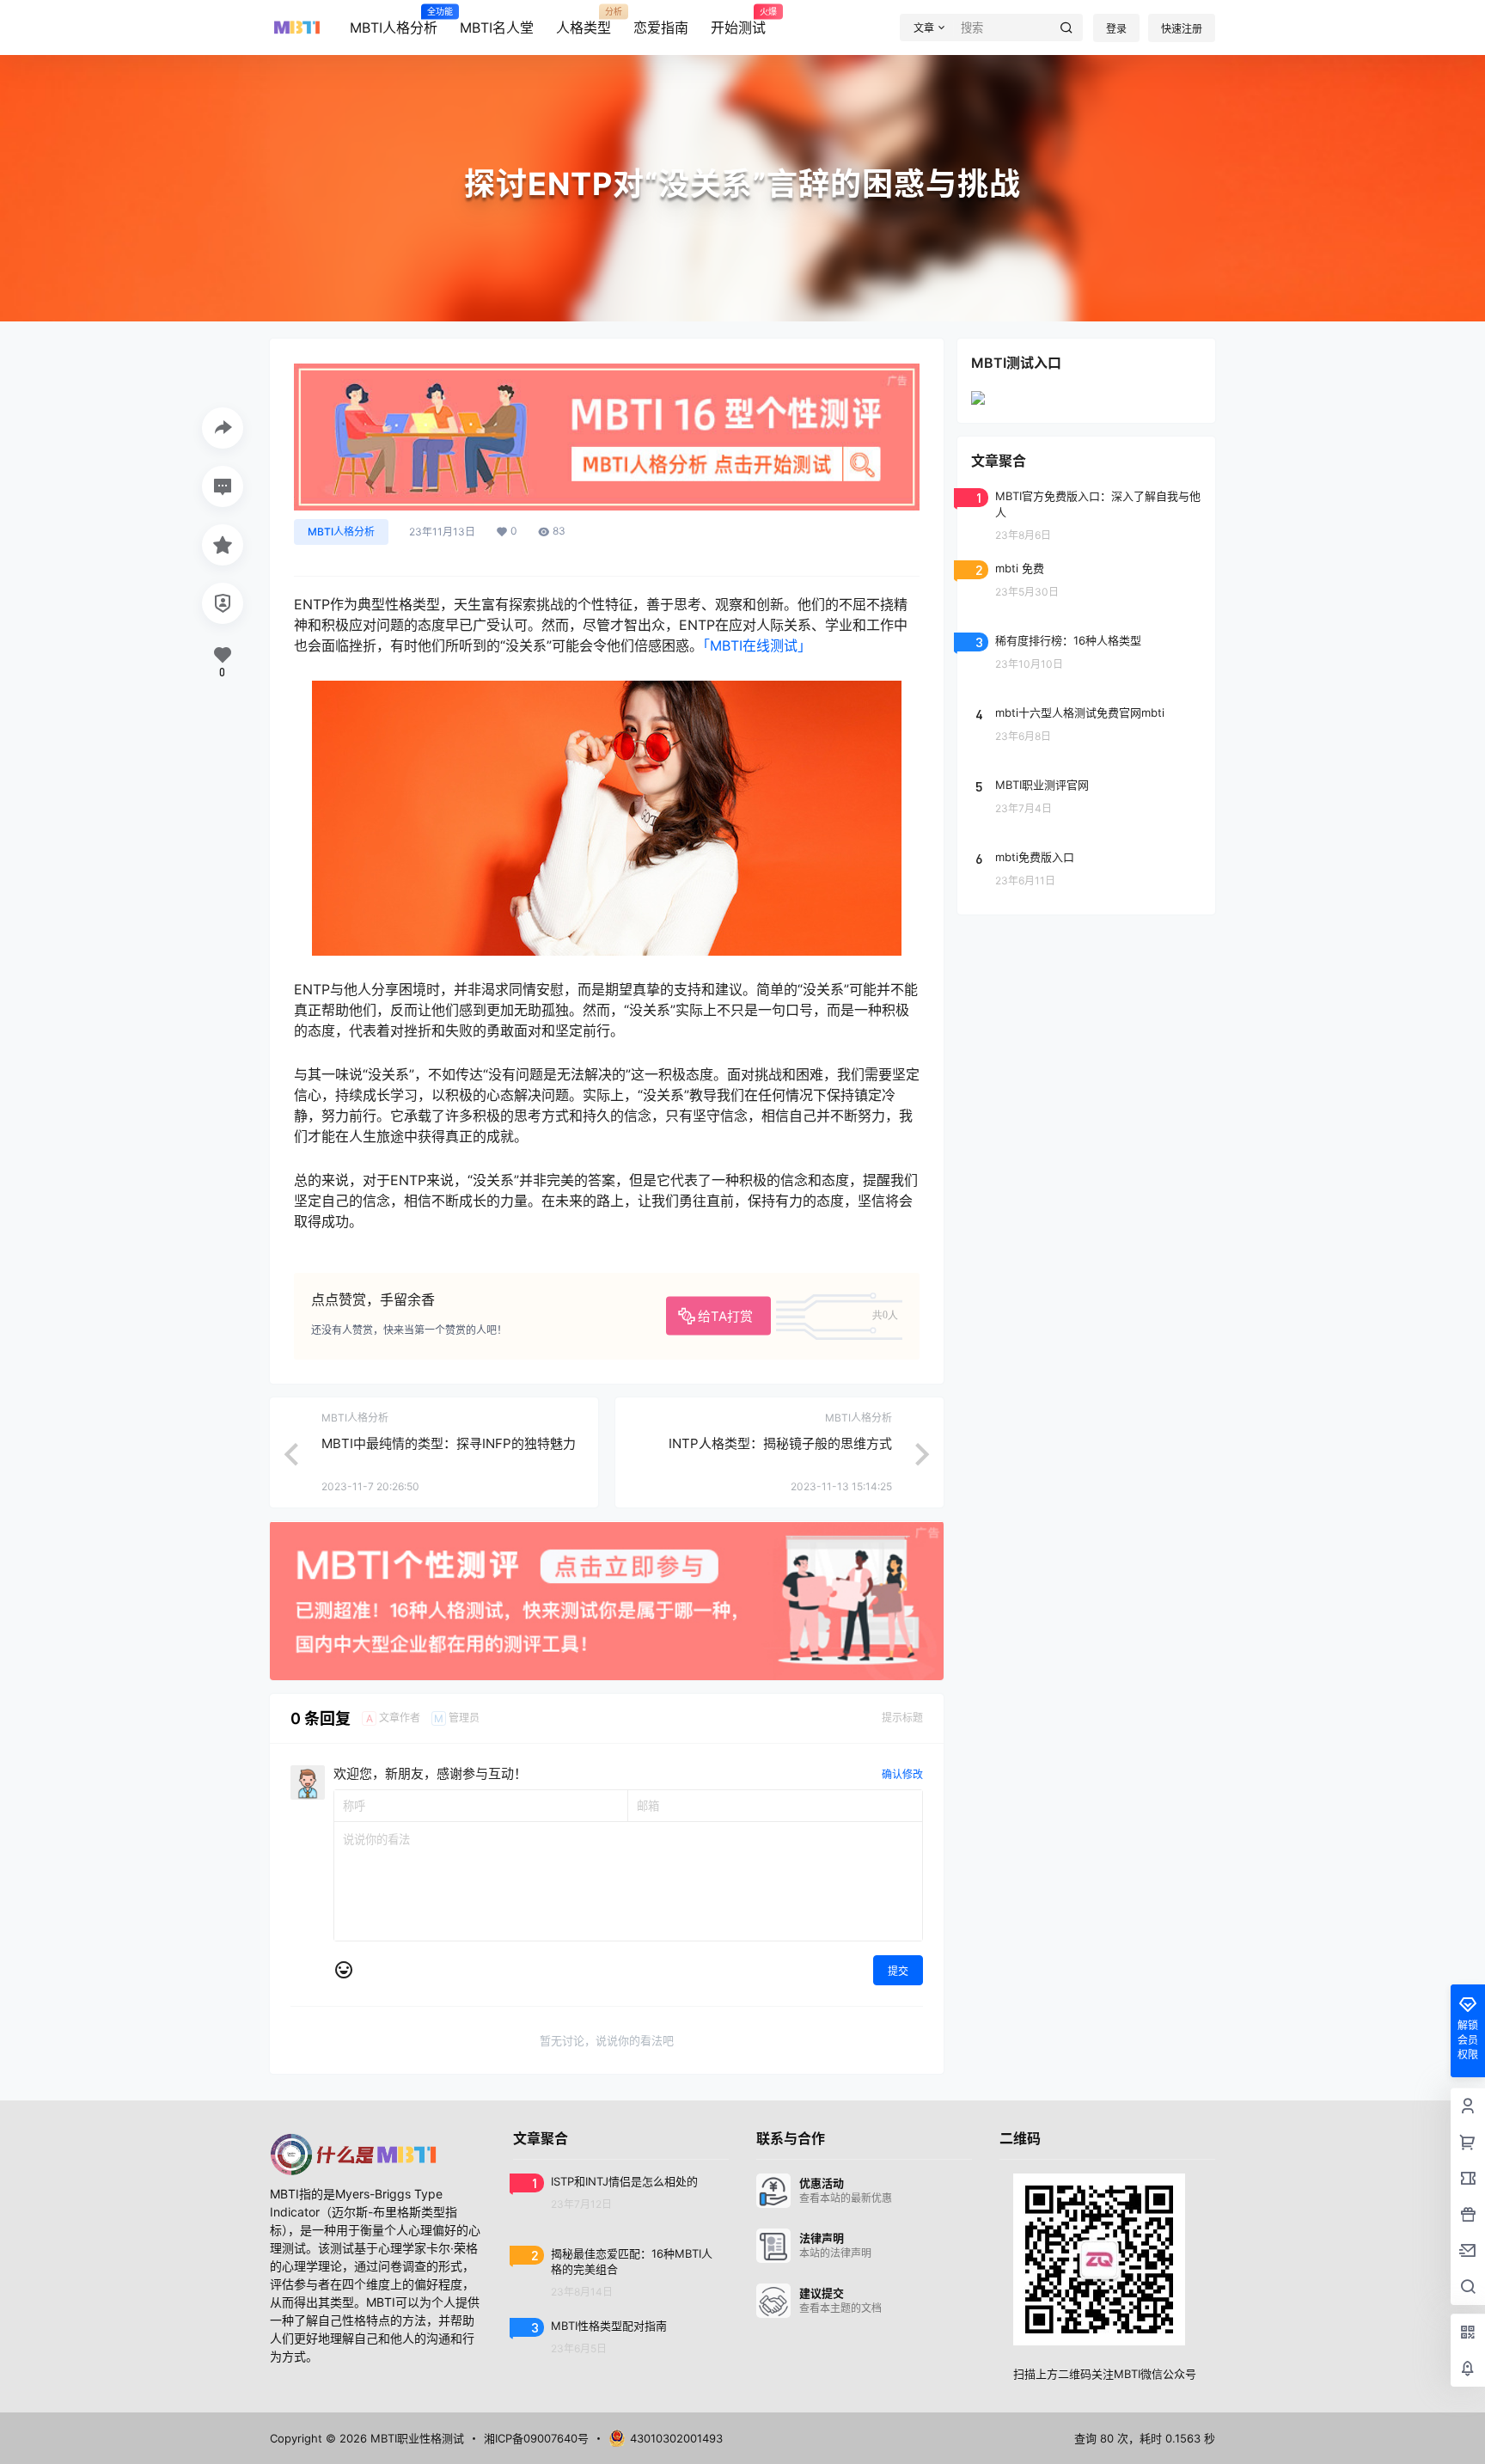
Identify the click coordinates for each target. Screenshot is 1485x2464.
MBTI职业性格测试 (416, 2438)
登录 (1116, 29)
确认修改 (902, 1774)
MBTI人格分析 (394, 21)
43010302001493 (676, 2438)
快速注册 (1182, 29)
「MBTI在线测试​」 (757, 645)
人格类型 (584, 21)
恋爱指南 (661, 28)
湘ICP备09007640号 (536, 2438)
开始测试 (738, 21)
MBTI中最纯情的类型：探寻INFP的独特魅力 (449, 1443)
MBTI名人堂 (497, 28)
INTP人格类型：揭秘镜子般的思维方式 (780, 1443)
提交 (898, 1971)
